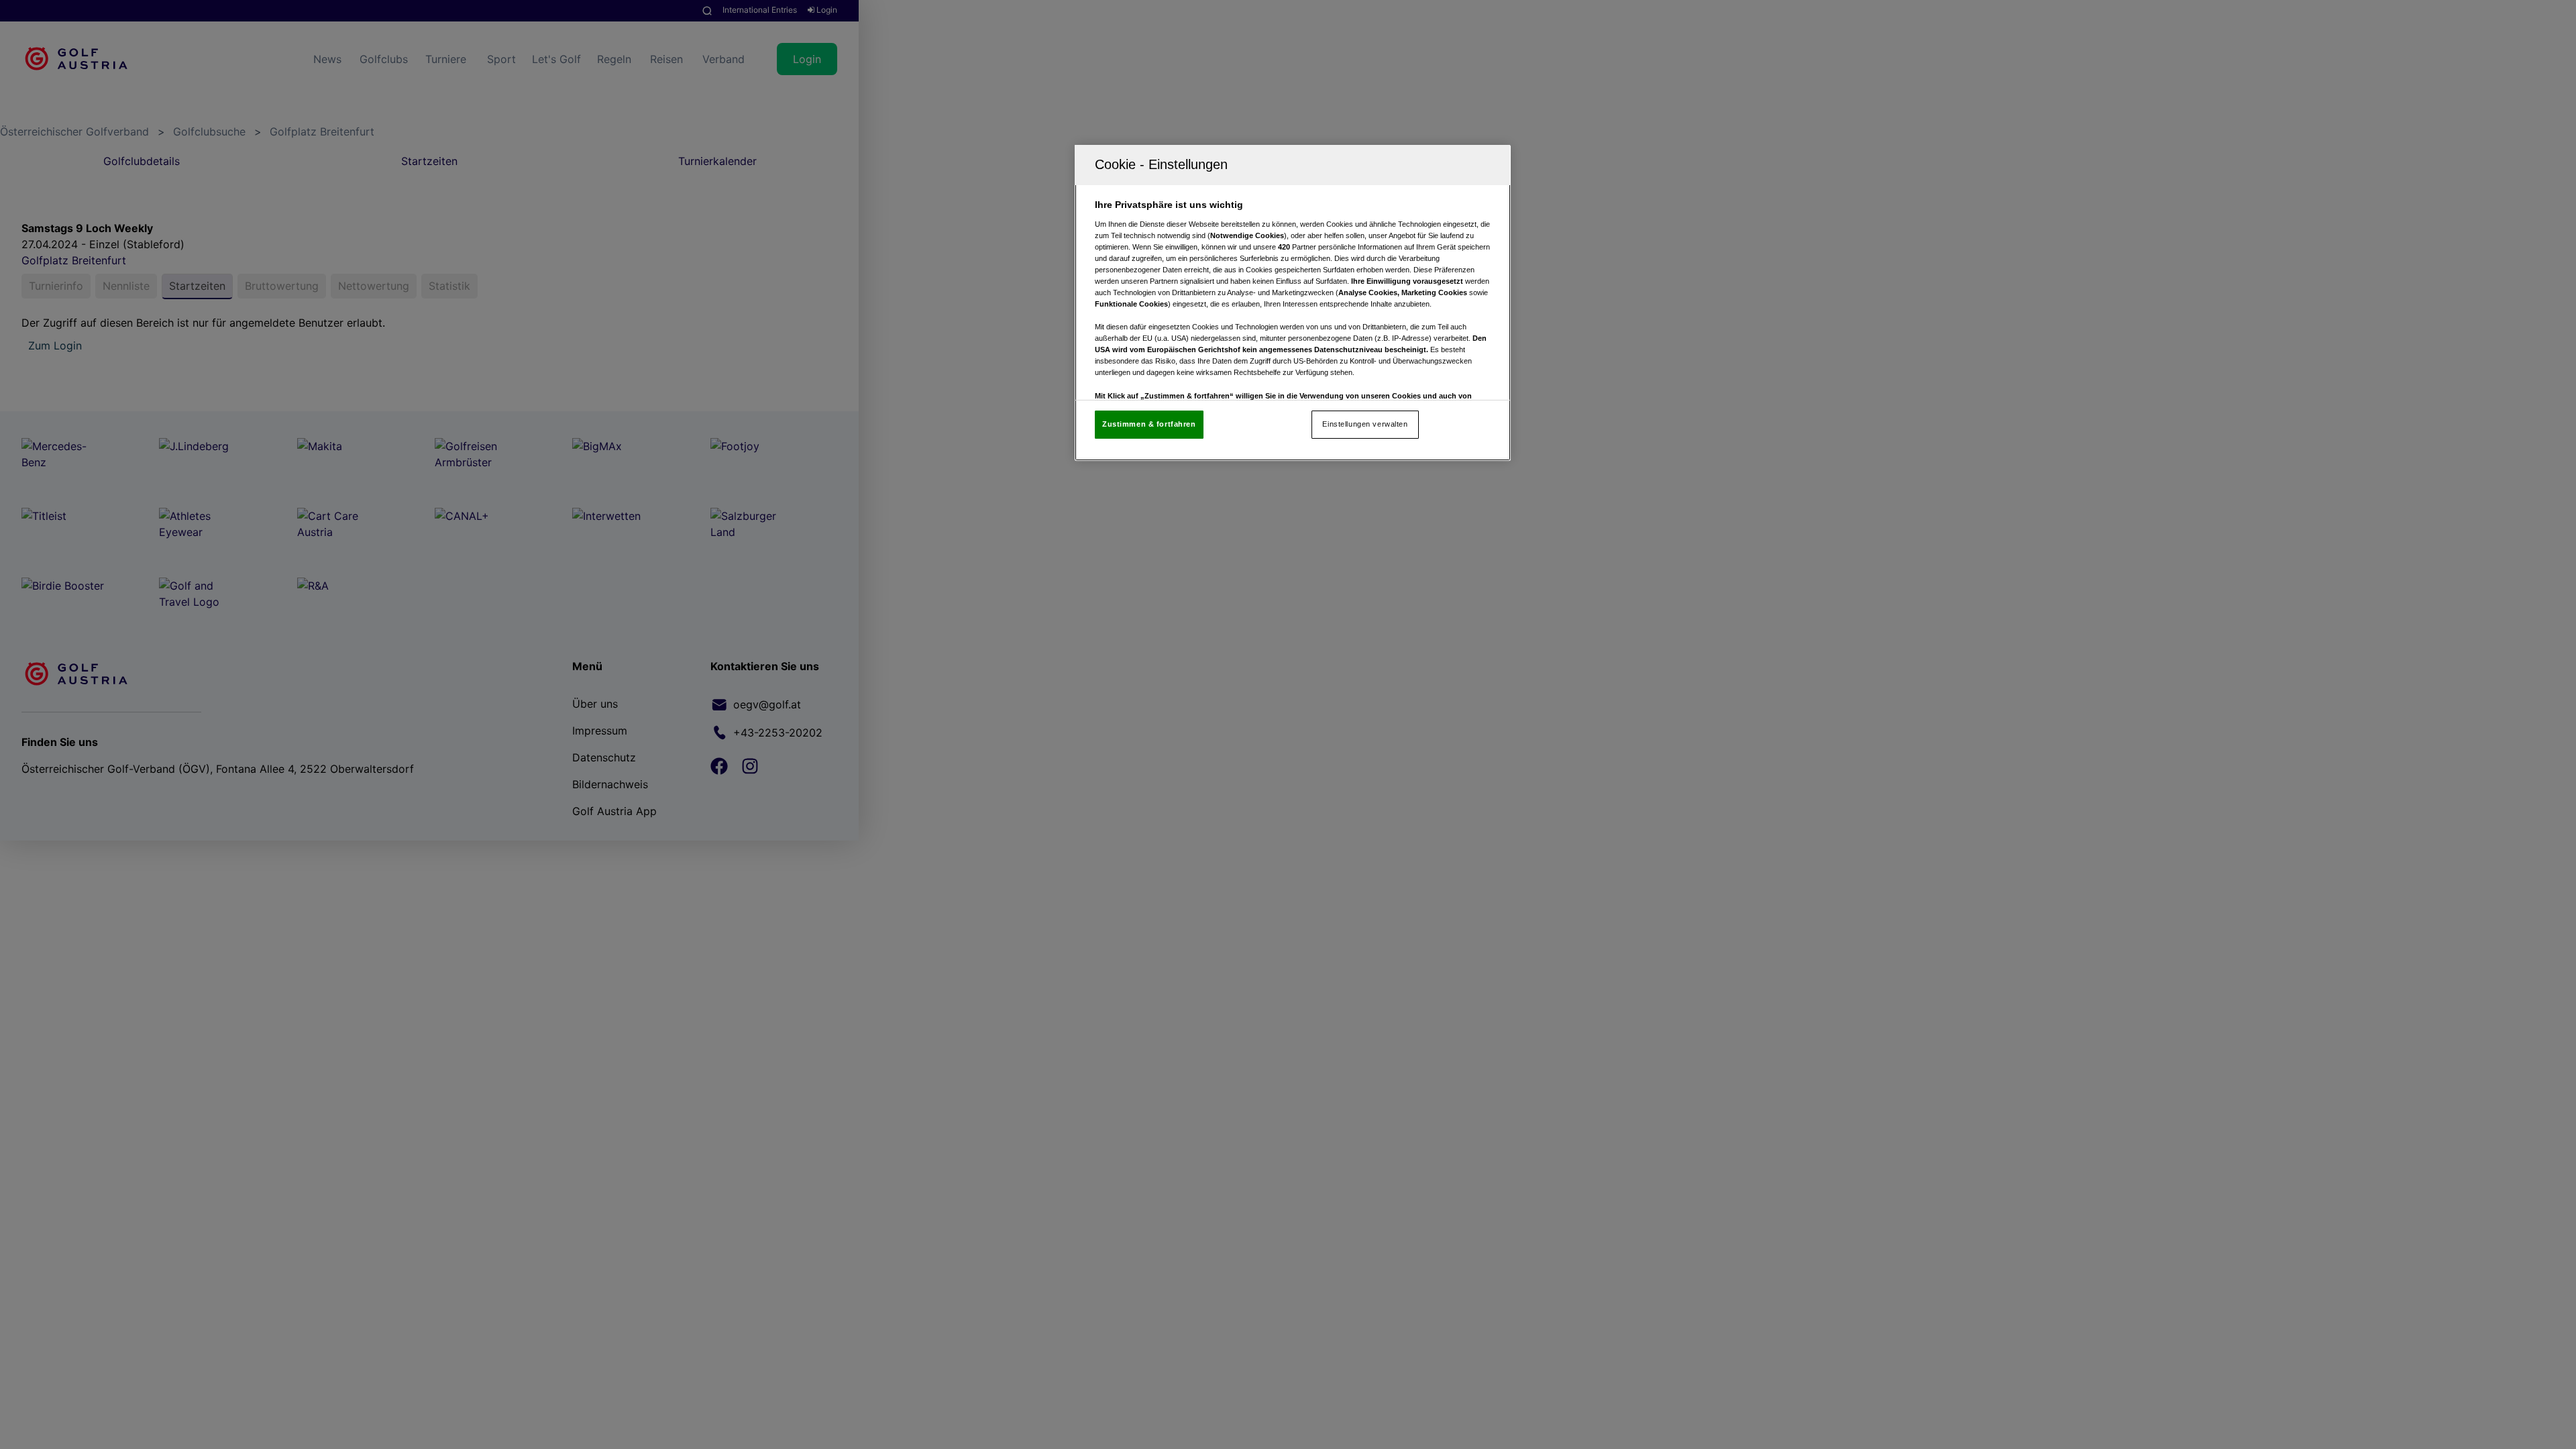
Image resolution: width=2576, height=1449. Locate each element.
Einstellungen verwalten (1365, 424)
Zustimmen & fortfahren (1149, 424)
